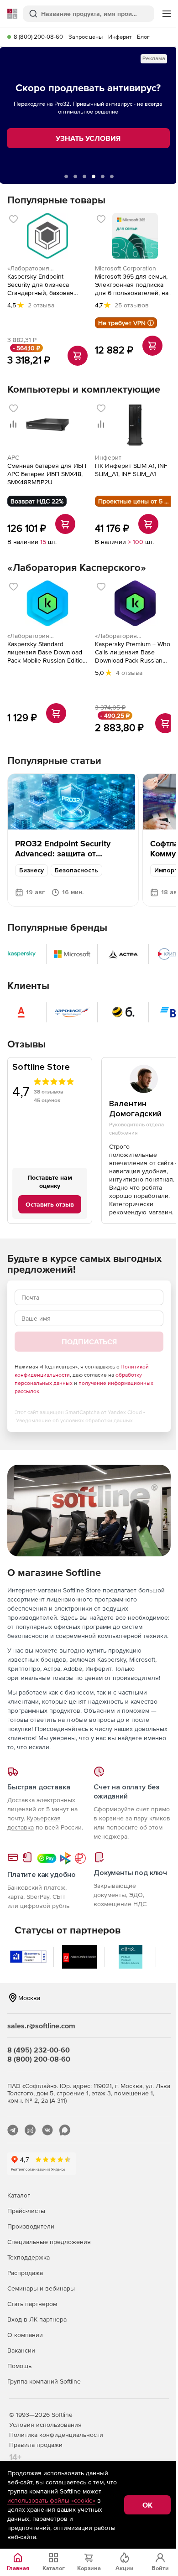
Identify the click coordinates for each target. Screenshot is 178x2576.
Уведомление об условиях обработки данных (74, 1420)
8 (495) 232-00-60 (39, 2050)
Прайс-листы (26, 2211)
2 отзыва (41, 305)
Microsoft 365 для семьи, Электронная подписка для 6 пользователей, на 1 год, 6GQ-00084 (134, 285)
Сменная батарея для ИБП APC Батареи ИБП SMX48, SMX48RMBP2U (47, 474)
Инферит (120, 37)
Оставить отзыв (50, 1204)
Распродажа (25, 2273)
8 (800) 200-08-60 (38, 37)
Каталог (19, 2195)
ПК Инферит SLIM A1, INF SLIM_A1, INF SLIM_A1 (131, 470)
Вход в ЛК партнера (37, 2319)
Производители (31, 2226)
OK (147, 2505)
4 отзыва (129, 673)
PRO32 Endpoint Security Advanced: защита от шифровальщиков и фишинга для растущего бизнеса (72, 858)
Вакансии (21, 2350)
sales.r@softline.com (41, 2026)
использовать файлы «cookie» (51, 2500)
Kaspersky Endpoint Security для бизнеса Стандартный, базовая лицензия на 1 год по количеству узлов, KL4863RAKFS (40, 285)
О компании (25, 2335)
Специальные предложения (49, 2242)
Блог (143, 37)
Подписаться (89, 1342)
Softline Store (41, 1067)
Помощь (19, 2366)
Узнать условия (88, 138)
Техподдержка (29, 2257)
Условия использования (45, 2425)
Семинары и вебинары (41, 2288)
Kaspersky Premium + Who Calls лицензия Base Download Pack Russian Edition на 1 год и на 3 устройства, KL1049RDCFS (133, 652)
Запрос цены (86, 37)
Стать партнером (32, 2304)
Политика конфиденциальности (56, 2435)
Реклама (154, 59)
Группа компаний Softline (44, 2381)
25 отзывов (132, 305)
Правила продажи (36, 2445)
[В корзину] (78, 356)
